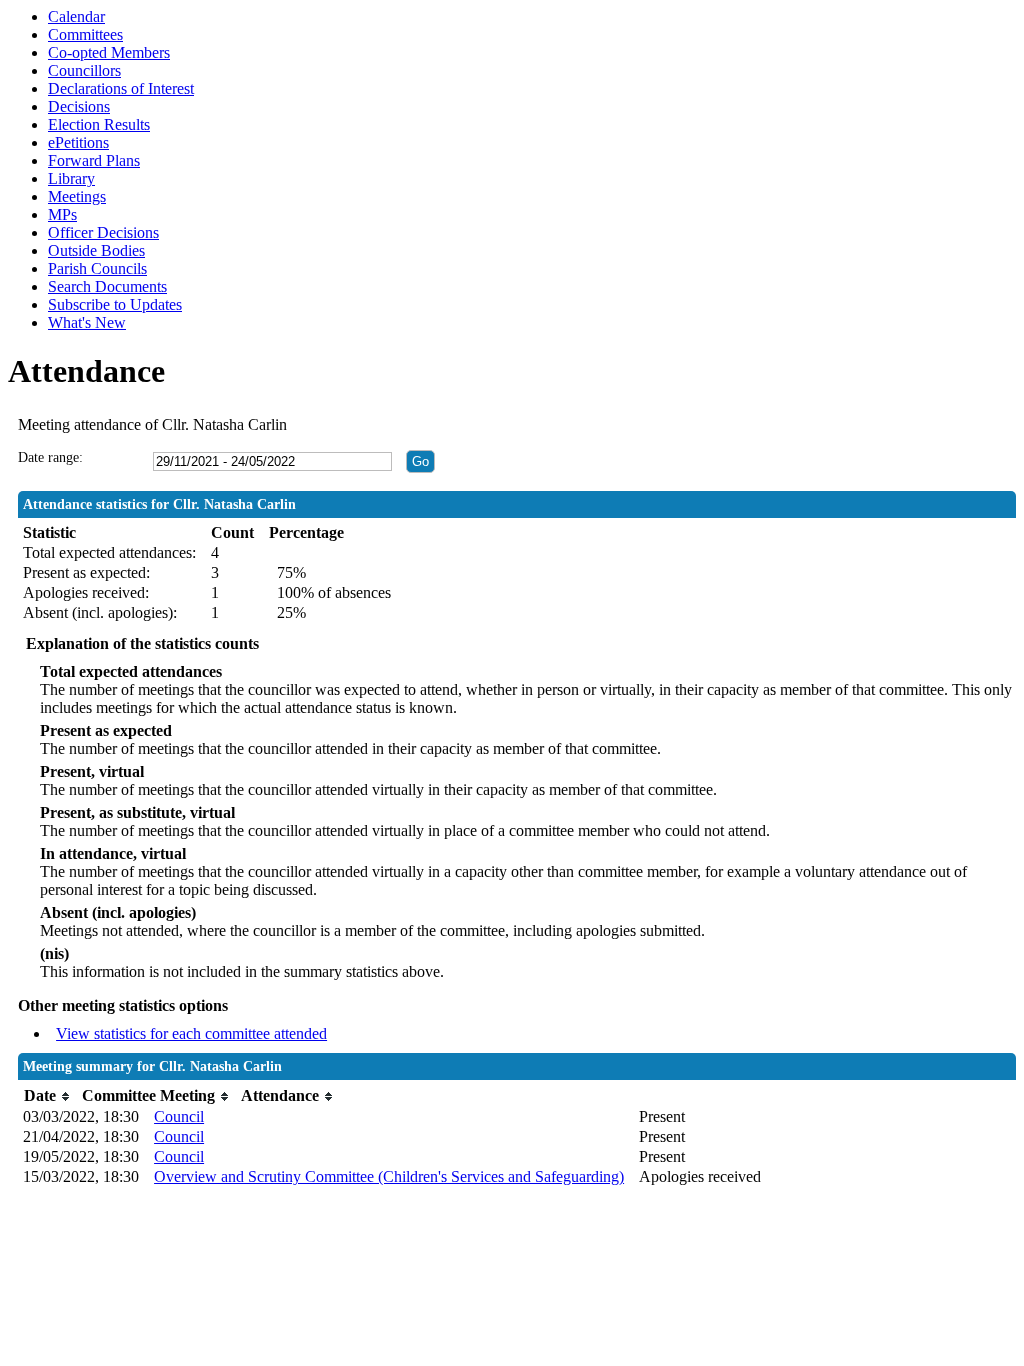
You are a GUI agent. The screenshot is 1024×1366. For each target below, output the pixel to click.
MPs (62, 214)
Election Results (99, 124)
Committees (85, 34)
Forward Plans (94, 160)
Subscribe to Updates (115, 304)
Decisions (79, 106)
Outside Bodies (96, 250)
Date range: (50, 457)
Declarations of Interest (121, 88)
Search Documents (107, 286)
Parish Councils (97, 268)
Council (179, 1116)
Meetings (77, 196)
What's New (87, 322)
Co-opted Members (109, 52)
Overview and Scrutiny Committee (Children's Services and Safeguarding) (389, 1176)
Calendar (76, 16)
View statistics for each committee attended (191, 1033)
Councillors (84, 70)
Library (71, 178)
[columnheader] (48, 1096)
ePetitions (78, 142)
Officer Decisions (103, 232)
